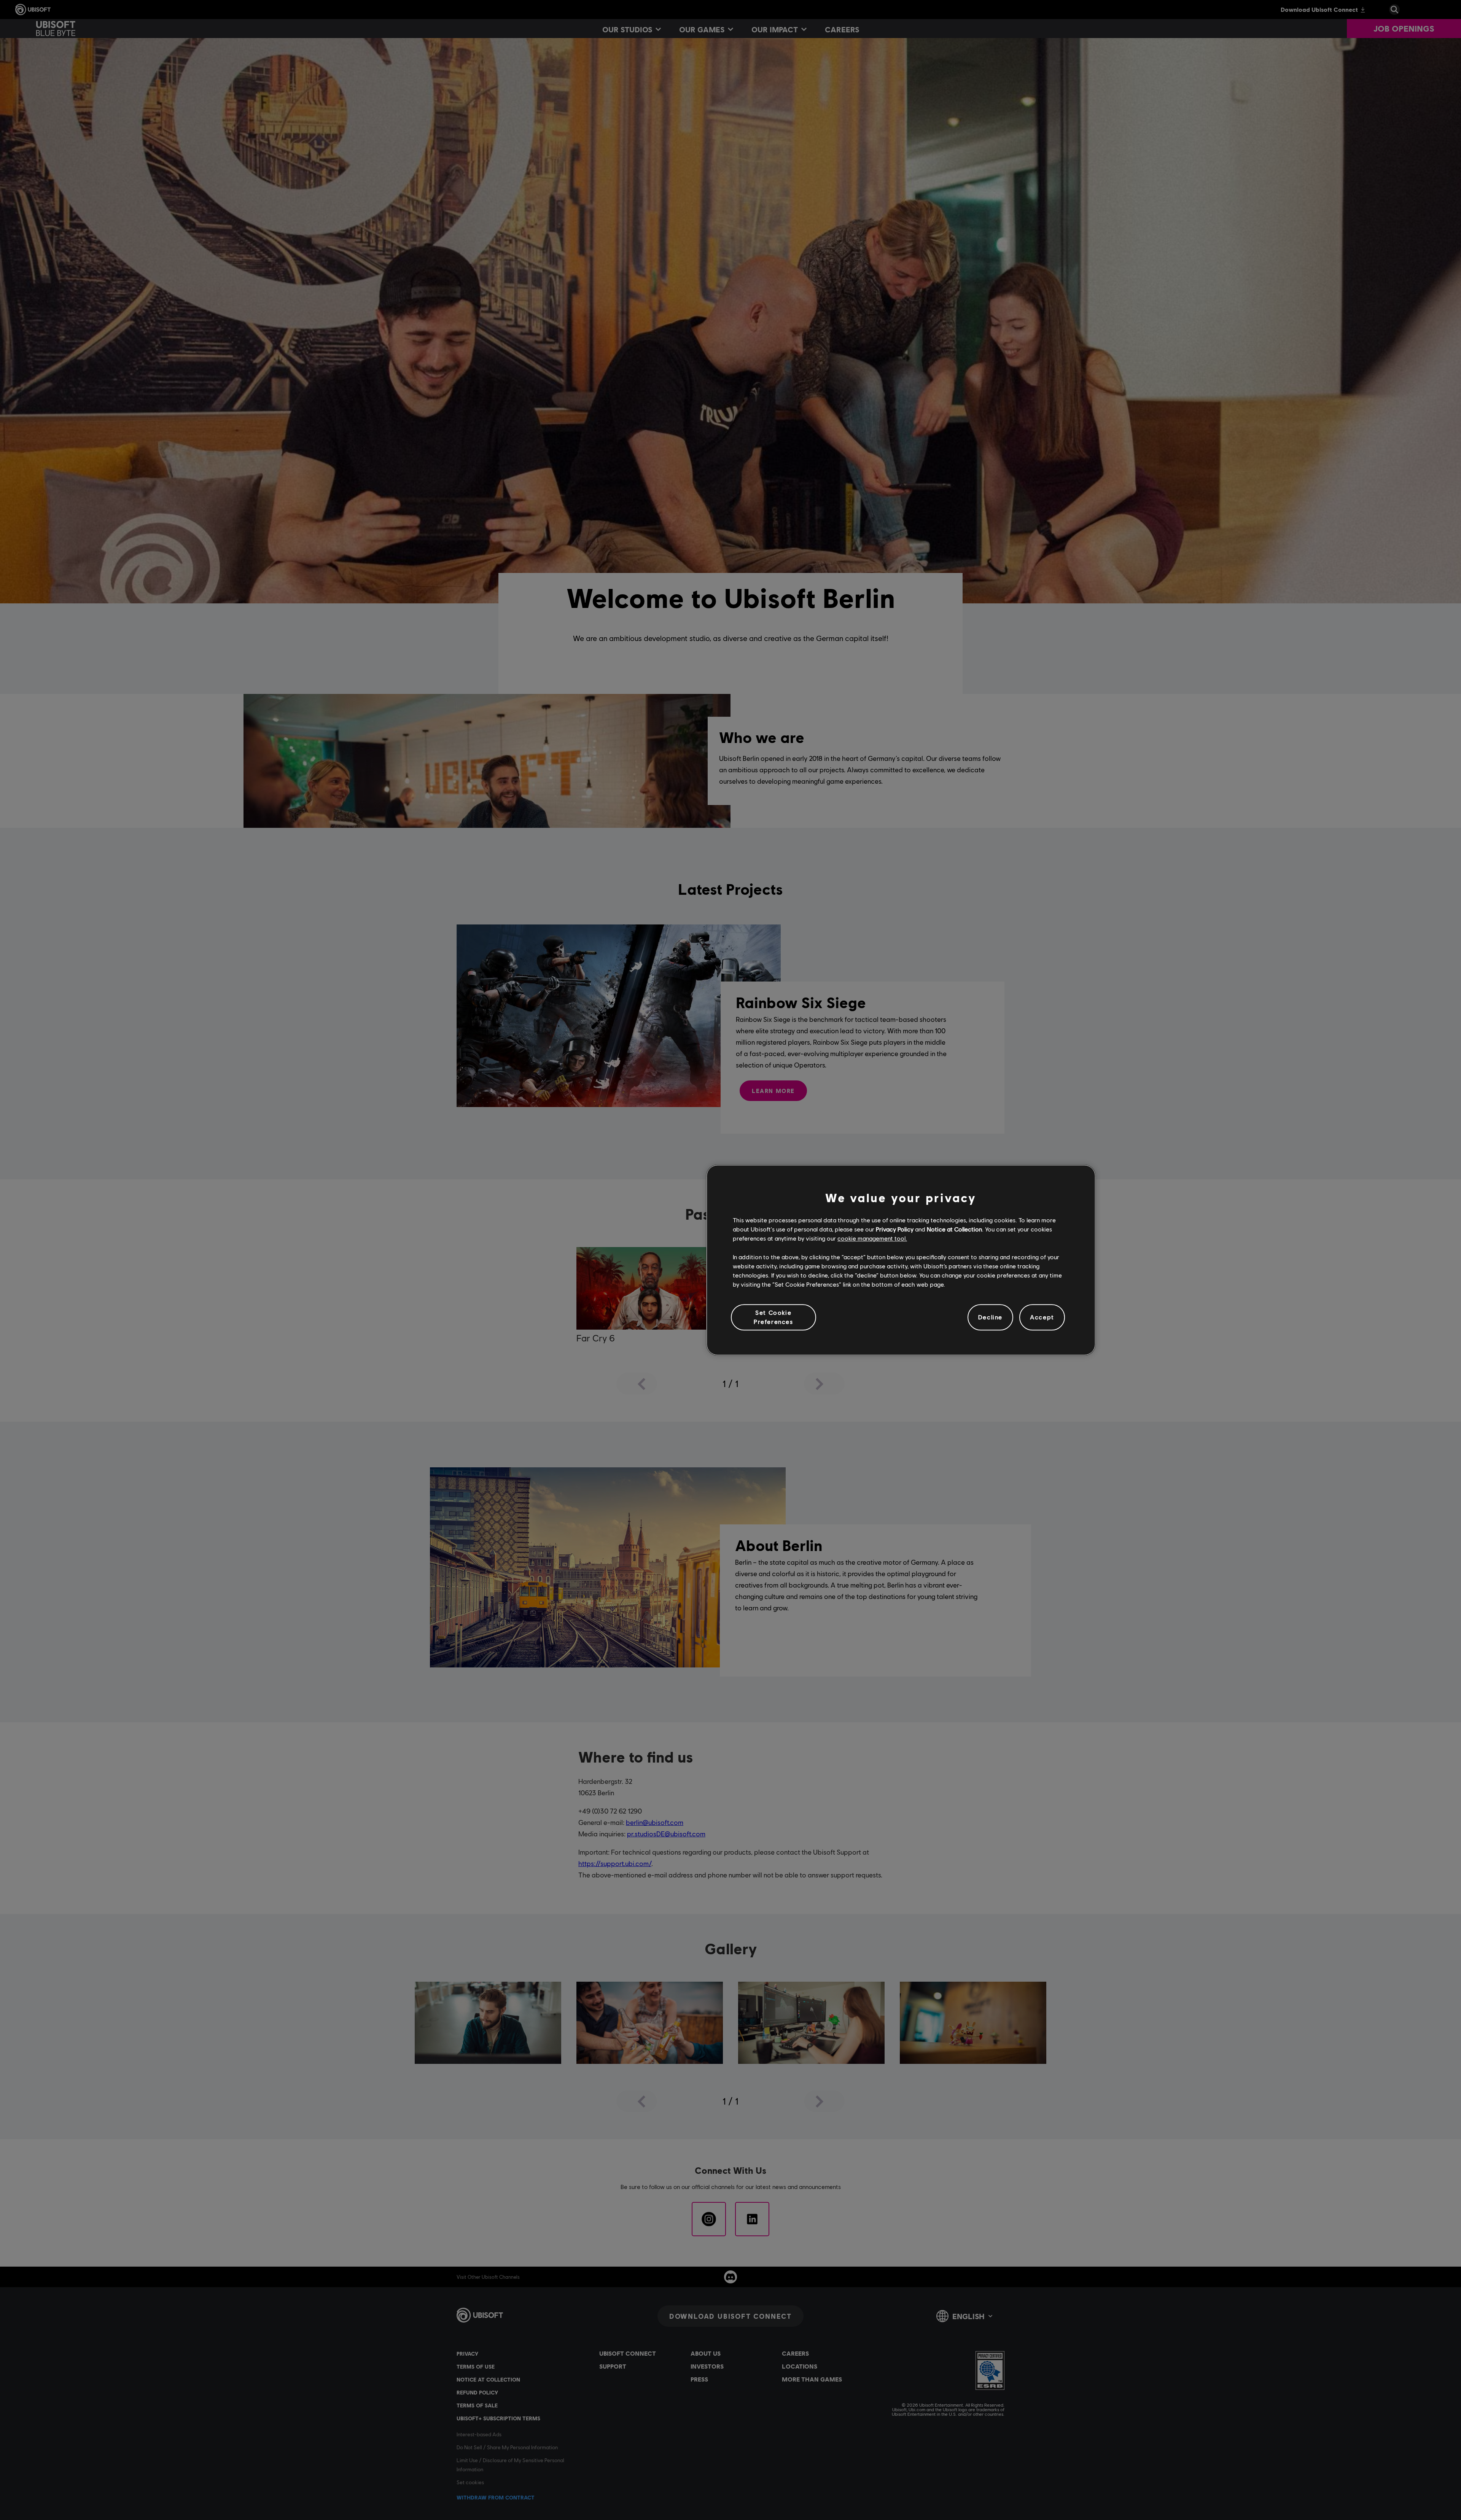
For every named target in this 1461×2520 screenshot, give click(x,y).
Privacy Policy (895, 1229)
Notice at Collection (954, 1229)
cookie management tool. (872, 1239)
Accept (1042, 1317)
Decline (990, 1317)
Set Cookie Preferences (773, 1317)
